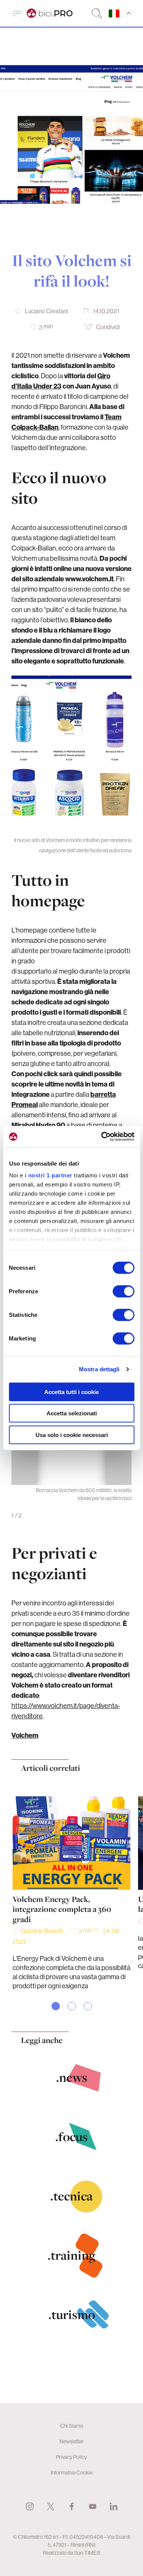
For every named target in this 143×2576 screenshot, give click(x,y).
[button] (56, 2006)
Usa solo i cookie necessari (72, 1435)
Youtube (93, 2506)
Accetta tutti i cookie (71, 1392)
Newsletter (72, 2441)
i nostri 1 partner (48, 1175)
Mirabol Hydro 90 (38, 1125)
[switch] (123, 1291)
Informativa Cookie (72, 2473)
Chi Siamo (72, 2426)
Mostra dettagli (99, 1369)
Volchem (25, 1735)
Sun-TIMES (87, 2553)
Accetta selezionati (72, 1413)
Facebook (72, 2506)
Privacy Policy (71, 2457)
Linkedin (114, 2506)
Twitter (51, 2506)
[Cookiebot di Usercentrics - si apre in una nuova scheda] (102, 1137)
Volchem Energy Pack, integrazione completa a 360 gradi (62, 1909)
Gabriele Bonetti (42, 1931)
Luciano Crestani (46, 311)
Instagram (30, 2506)
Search (97, 13)
